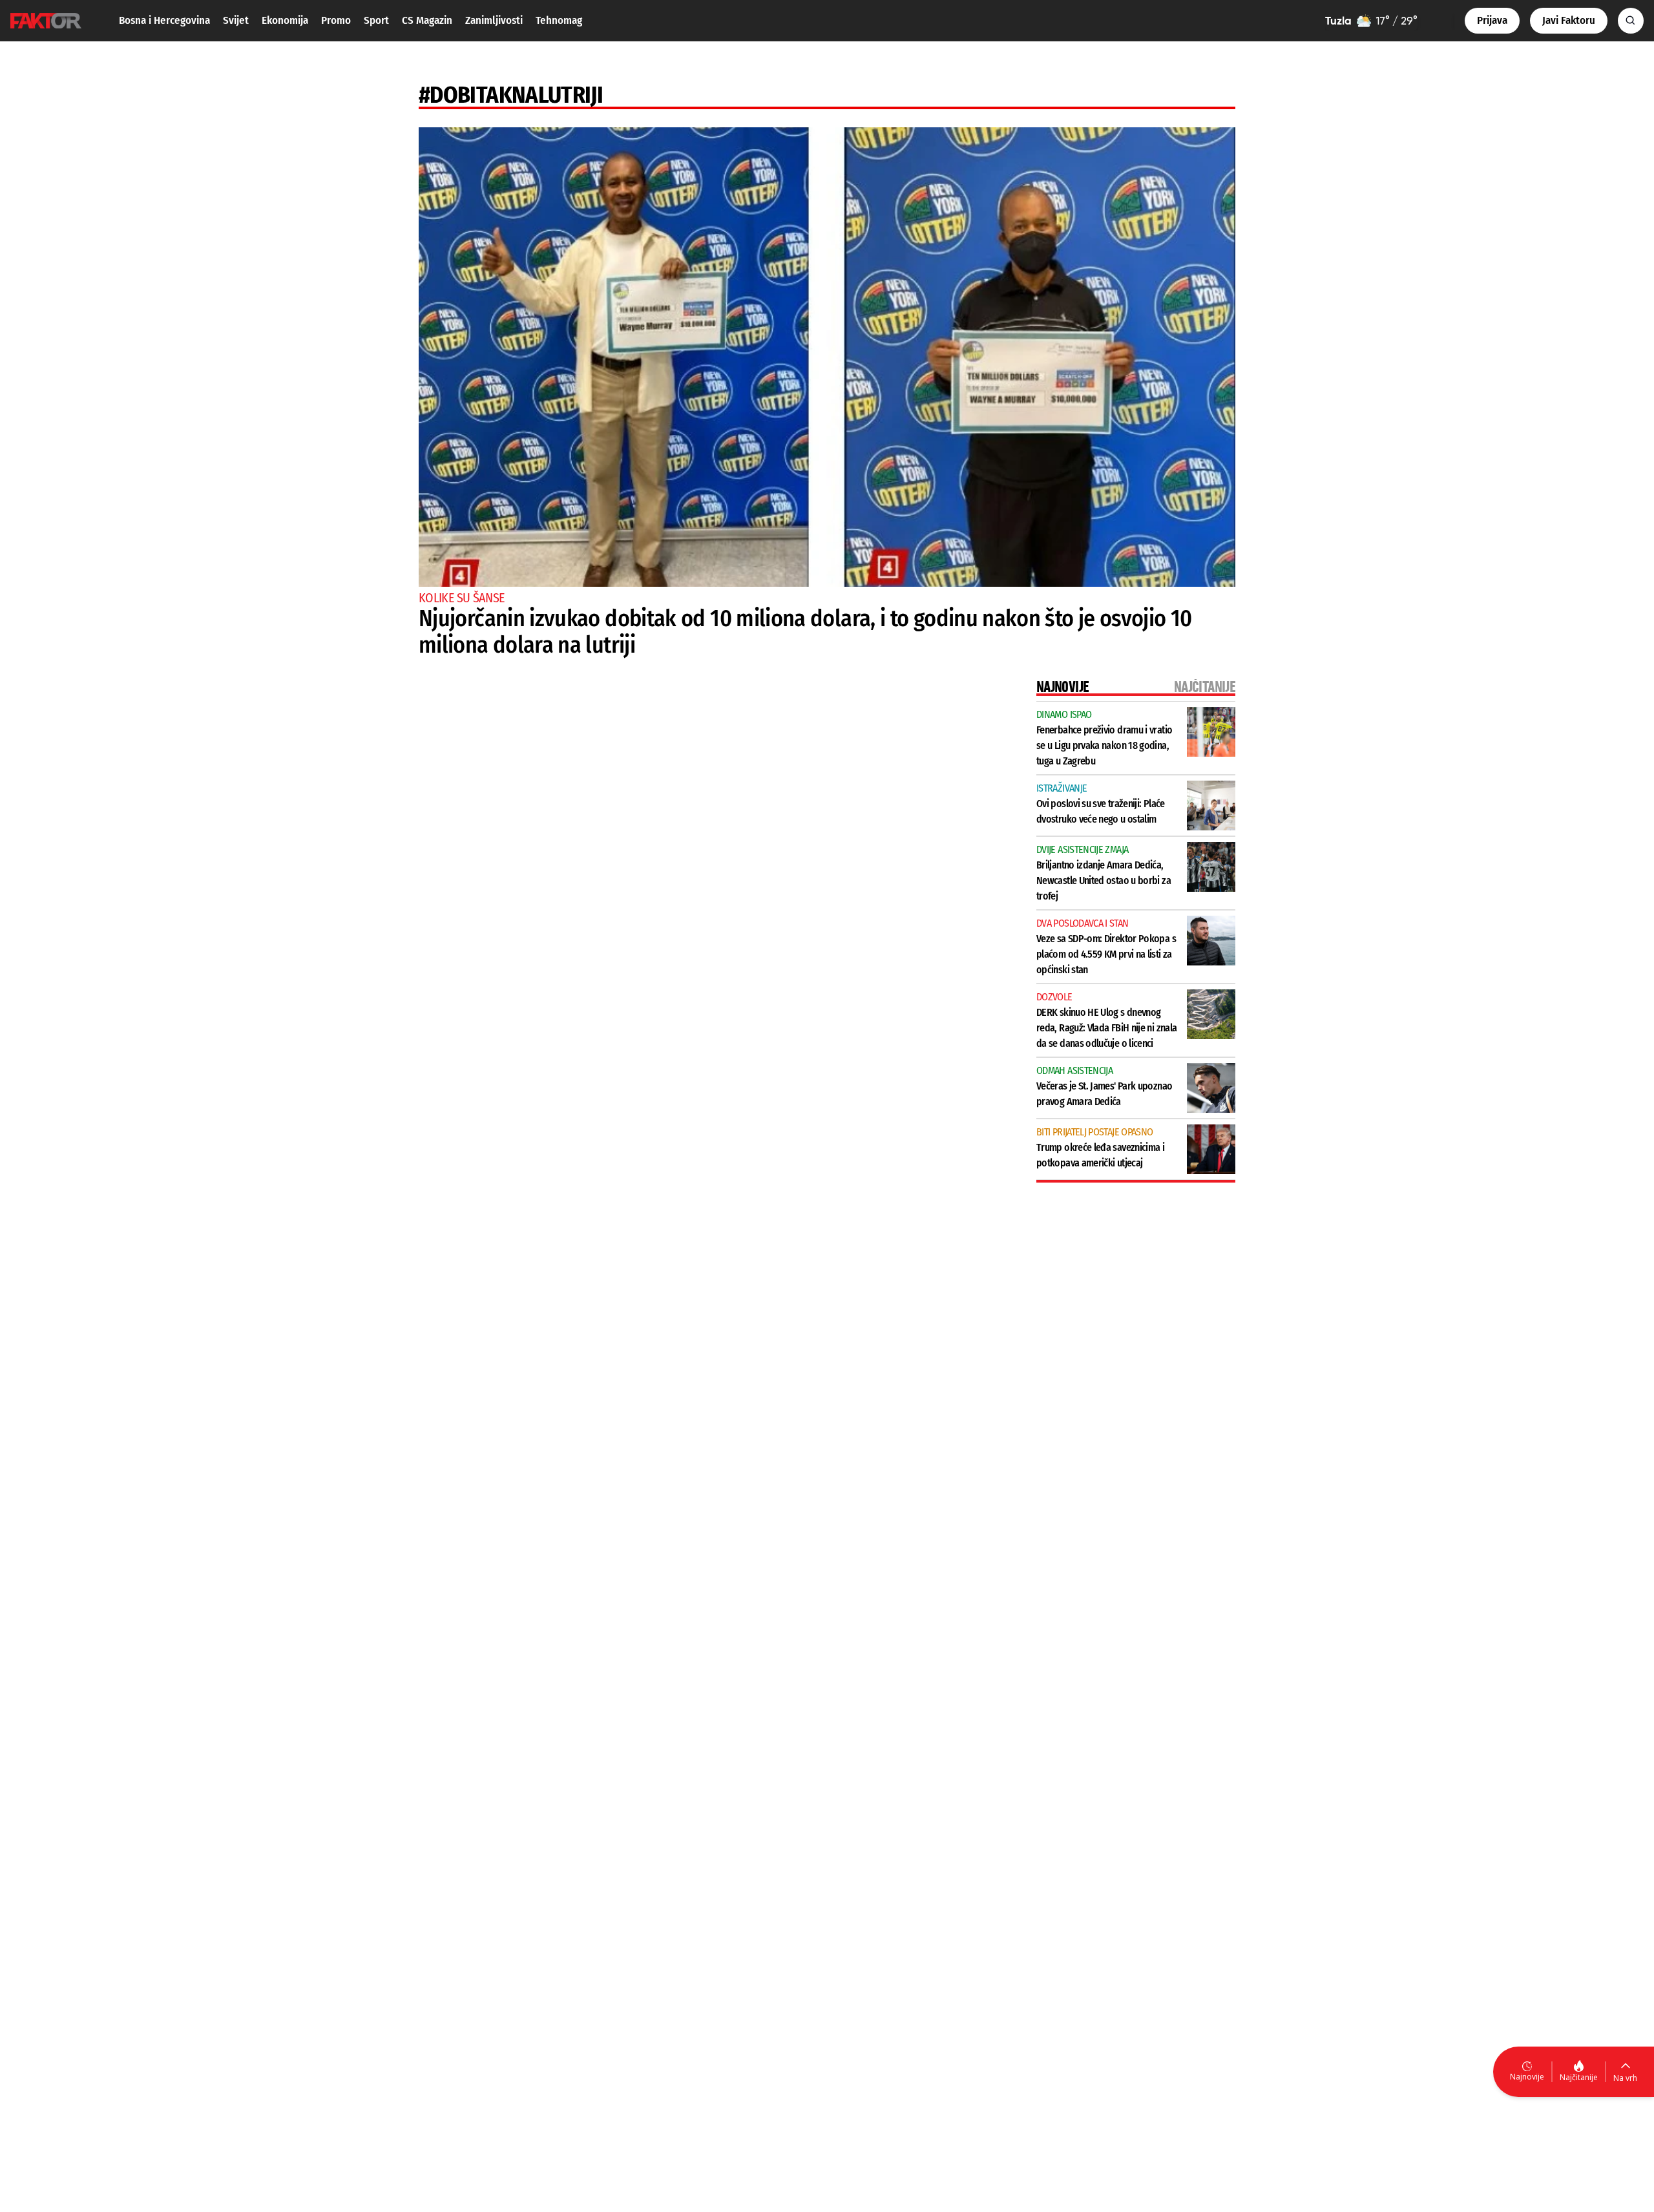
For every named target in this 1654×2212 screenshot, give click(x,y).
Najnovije (1527, 2077)
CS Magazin (427, 20)
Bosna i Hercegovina (164, 20)
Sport (376, 20)
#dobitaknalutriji (511, 95)
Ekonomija (285, 20)
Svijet (236, 20)
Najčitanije (1579, 2077)
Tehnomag (559, 20)
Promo (336, 20)
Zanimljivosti (494, 20)
